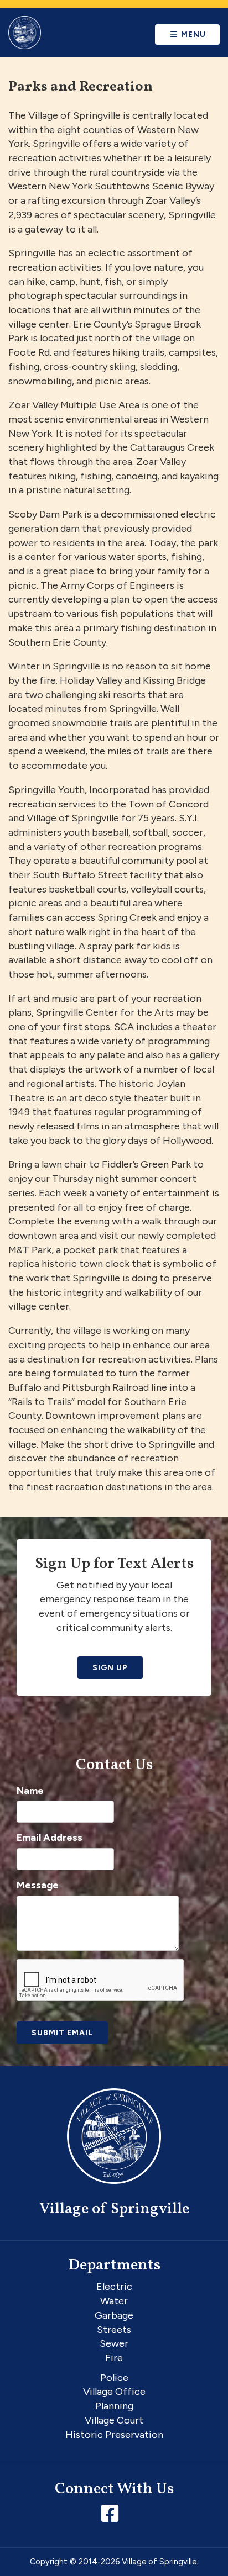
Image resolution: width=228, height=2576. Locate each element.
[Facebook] (112, 2517)
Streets (114, 2330)
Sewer (114, 2343)
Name (30, 1791)
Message (38, 1885)
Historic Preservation (114, 2435)
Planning (114, 2406)
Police (114, 2378)
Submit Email (62, 2033)
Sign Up (110, 1668)
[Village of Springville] (25, 33)
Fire (114, 2358)
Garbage (114, 2315)
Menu (192, 35)
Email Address (50, 1838)
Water (114, 2301)
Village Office (114, 2392)
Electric (114, 2287)
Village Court (114, 2420)
